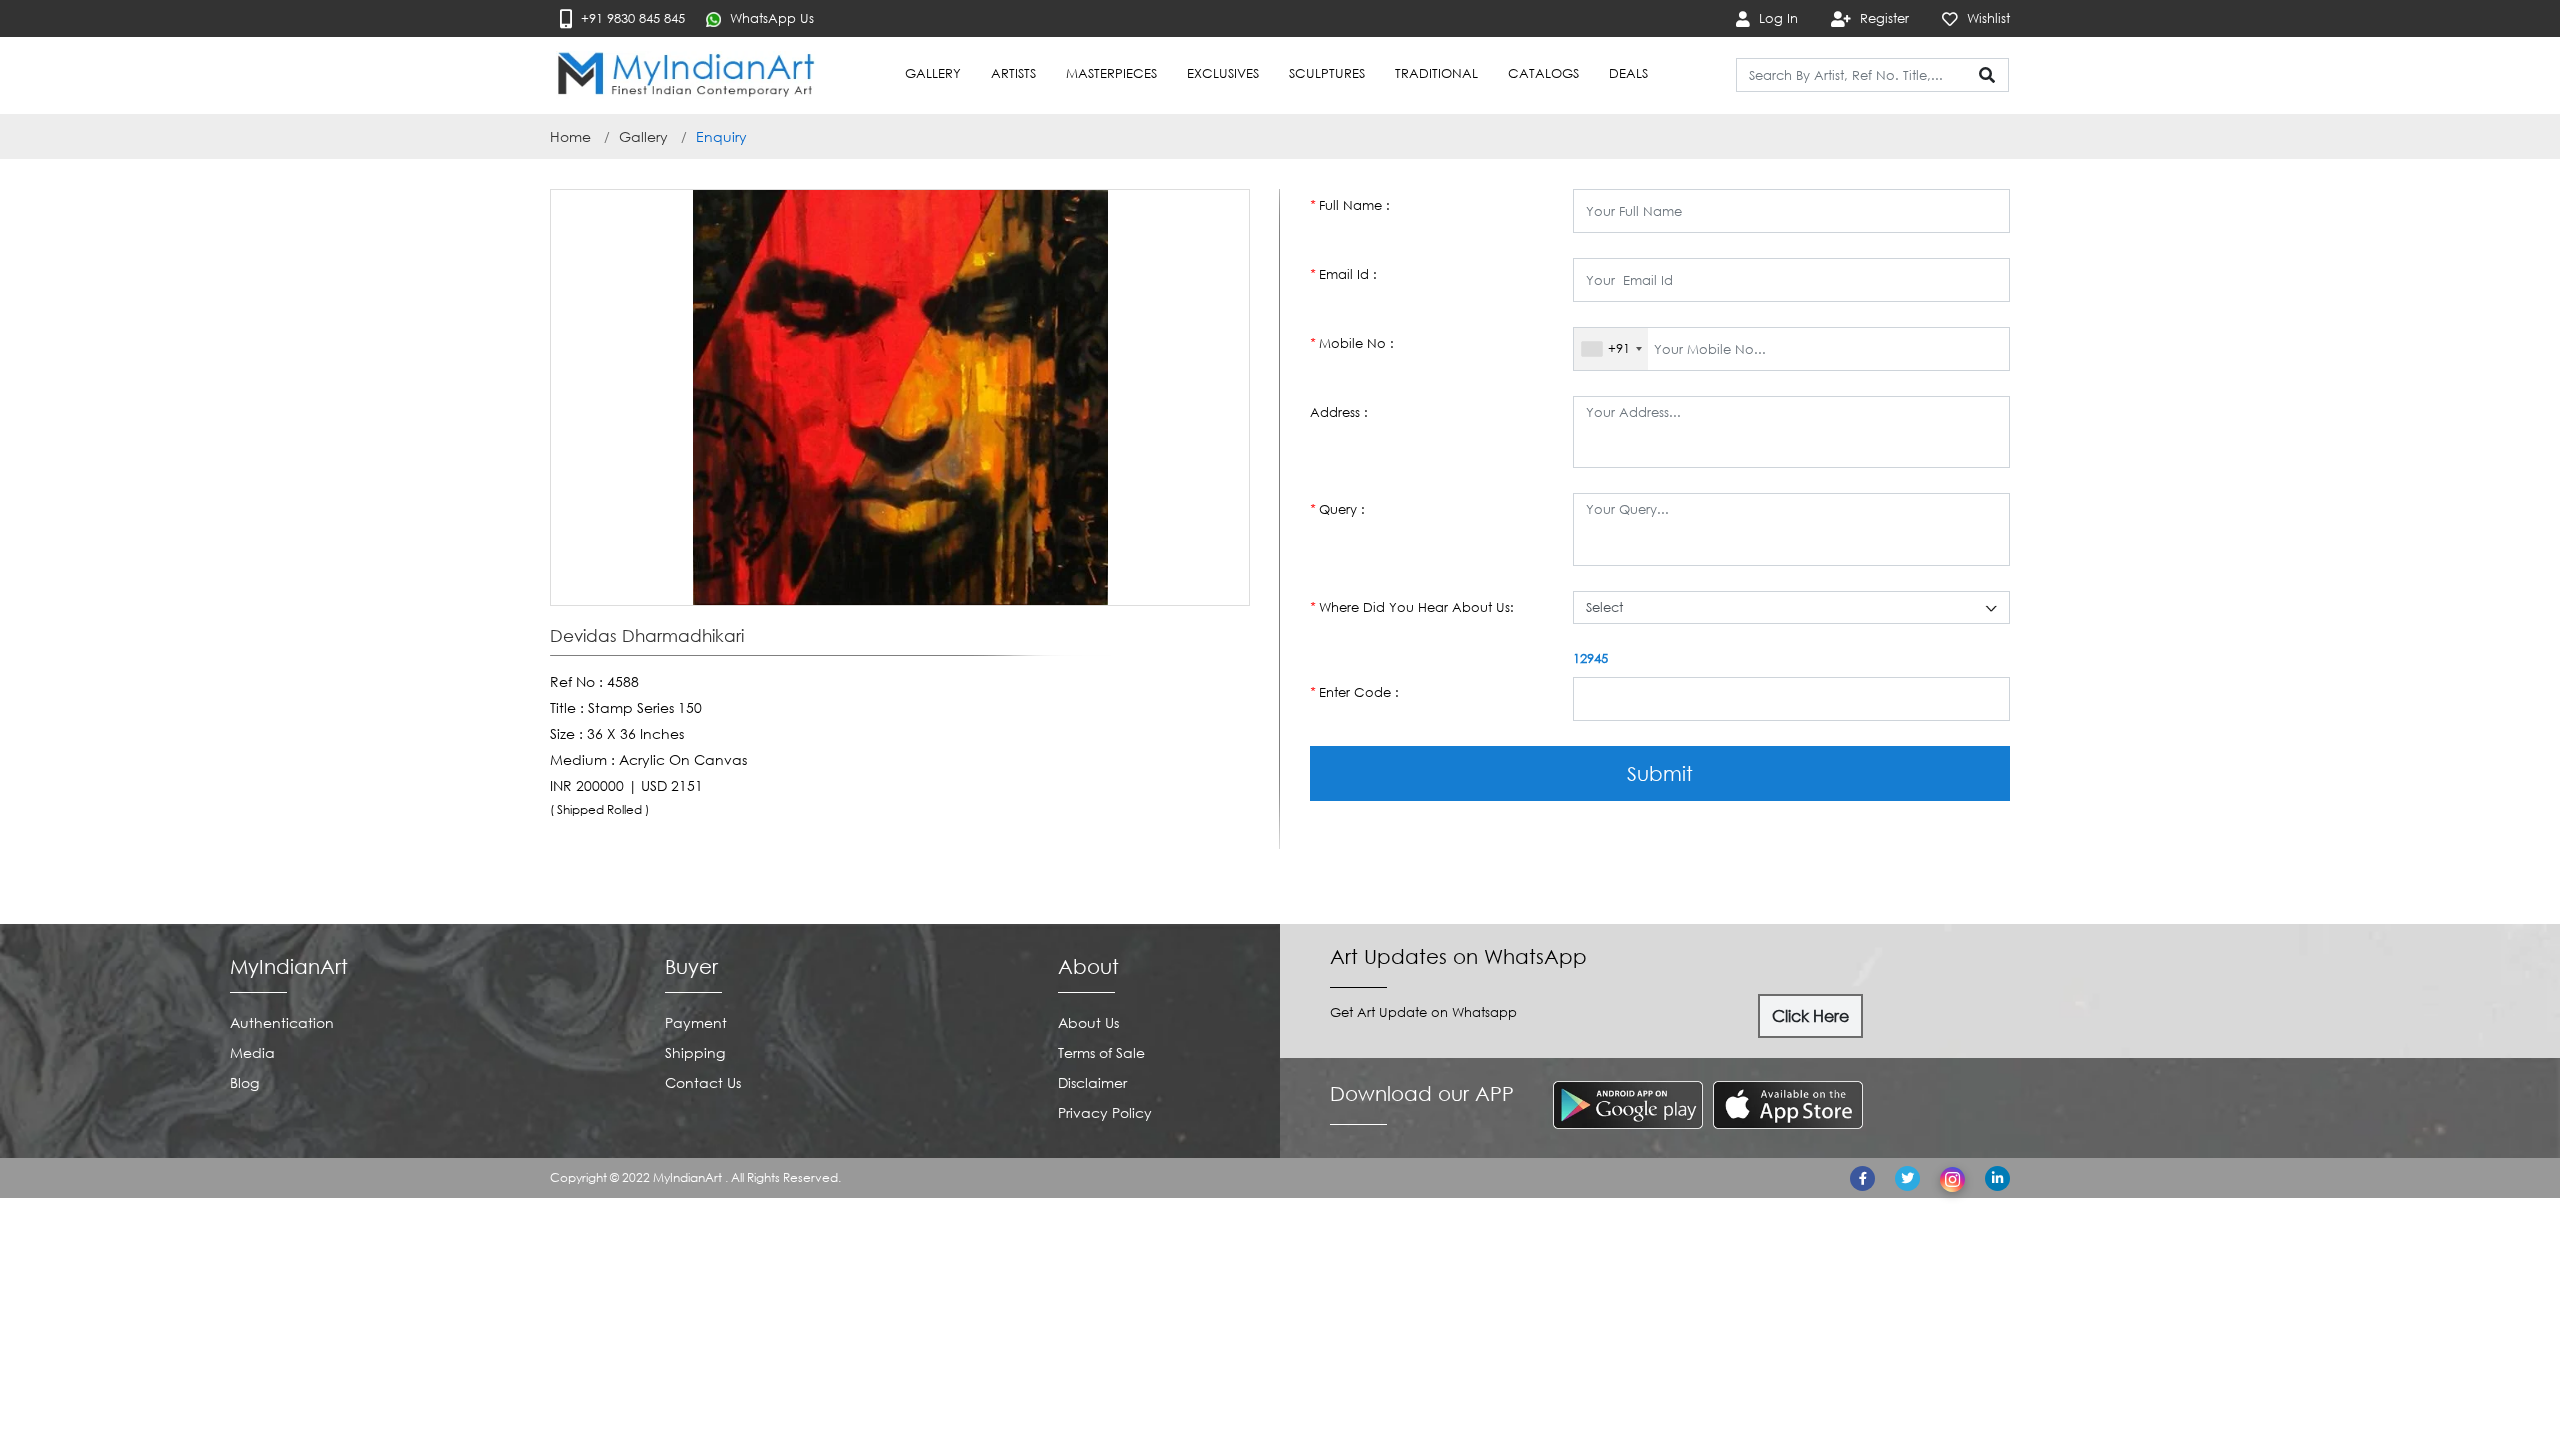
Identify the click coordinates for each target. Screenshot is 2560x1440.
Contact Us (703, 1082)
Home (570, 136)
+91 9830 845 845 (631, 18)
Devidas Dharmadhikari (647, 636)
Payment (696, 1022)
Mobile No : (1352, 343)
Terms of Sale (1101, 1052)
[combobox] (1611, 349)
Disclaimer (1092, 1082)
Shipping (695, 1052)
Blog (244, 1082)
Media (252, 1052)
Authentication (282, 1022)
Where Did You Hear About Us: (1412, 607)
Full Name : (1350, 205)
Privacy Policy (1105, 1112)
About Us (1088, 1022)
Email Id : (1343, 274)
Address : (1339, 412)
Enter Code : (1354, 692)
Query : (1337, 509)
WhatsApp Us (770, 18)
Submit (1660, 773)
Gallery (643, 136)
